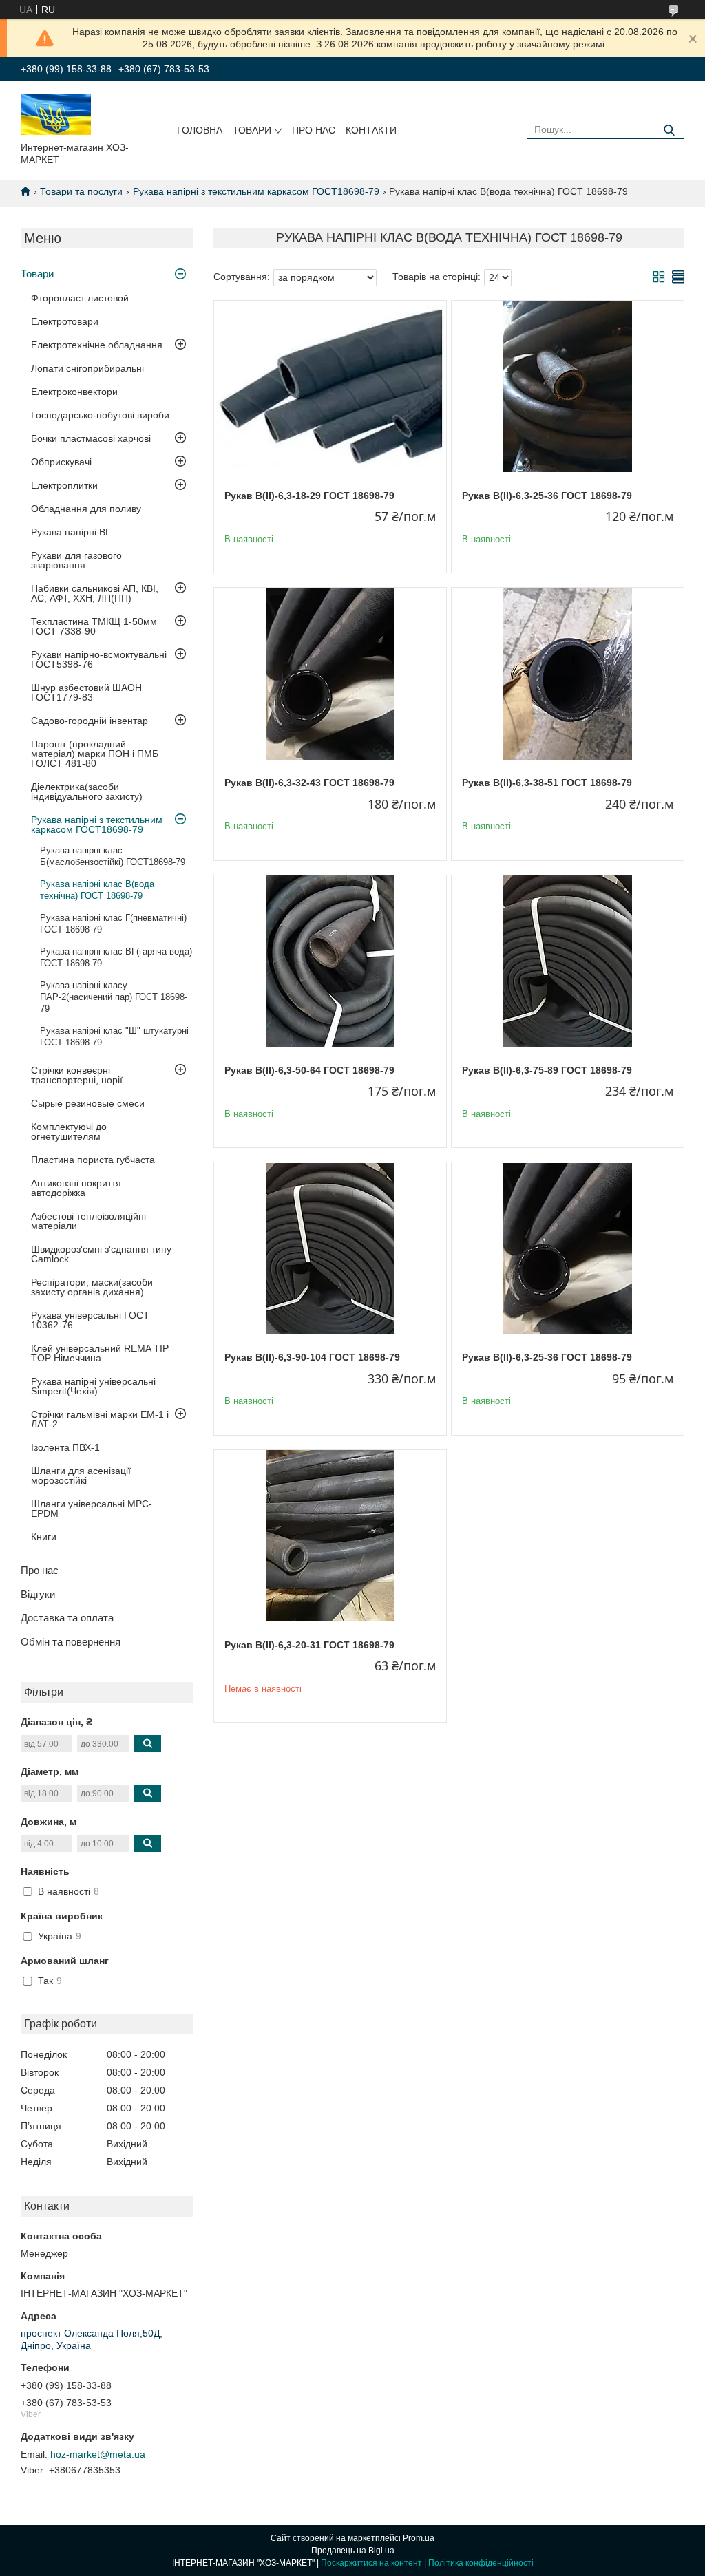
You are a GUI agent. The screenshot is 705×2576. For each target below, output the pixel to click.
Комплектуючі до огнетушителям (69, 1131)
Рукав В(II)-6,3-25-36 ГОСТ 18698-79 (547, 496)
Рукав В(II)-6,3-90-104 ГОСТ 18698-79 (312, 1357)
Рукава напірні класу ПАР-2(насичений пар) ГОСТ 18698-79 (114, 997)
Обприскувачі (61, 462)
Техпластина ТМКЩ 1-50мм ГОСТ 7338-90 (94, 626)
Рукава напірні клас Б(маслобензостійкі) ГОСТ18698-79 (113, 856)
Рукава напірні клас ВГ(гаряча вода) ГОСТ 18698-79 (116, 957)
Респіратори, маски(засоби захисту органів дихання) (92, 1287)
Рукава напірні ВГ (71, 532)
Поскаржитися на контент (371, 2563)
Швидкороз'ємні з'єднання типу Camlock (101, 1254)
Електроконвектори (74, 392)
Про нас (314, 130)
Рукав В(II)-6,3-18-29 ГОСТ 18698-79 (309, 496)
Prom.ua (419, 2538)
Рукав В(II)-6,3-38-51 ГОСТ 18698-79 (547, 783)
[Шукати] (669, 130)
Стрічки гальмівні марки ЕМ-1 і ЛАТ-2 (100, 1419)
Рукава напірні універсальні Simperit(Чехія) (93, 1386)
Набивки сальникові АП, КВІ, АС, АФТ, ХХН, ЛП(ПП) (95, 593)
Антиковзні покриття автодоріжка (76, 1188)
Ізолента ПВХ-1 (65, 1447)
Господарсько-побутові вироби (100, 415)
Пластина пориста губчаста (93, 1160)
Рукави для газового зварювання (76, 560)
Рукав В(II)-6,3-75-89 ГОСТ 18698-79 (547, 1070)
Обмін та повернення (71, 1642)
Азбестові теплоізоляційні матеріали (88, 1221)
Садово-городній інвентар (90, 721)
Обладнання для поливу (86, 509)
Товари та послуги (81, 191)
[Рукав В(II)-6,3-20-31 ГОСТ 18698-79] (330, 1536)
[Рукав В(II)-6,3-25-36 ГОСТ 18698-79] (568, 387)
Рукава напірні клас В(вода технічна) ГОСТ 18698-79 (97, 890)
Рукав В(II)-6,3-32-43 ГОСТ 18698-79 (309, 783)
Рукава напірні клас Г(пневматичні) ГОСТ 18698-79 (113, 924)
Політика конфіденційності (481, 2563)
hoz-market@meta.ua (98, 2454)
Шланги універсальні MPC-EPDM (92, 1509)
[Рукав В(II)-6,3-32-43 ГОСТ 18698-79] (330, 674)
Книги (44, 1537)
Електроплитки (64, 485)
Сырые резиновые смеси (88, 1103)
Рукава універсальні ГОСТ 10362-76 (90, 1320)
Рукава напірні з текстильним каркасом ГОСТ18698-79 (256, 191)
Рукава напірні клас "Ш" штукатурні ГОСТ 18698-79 (114, 1036)
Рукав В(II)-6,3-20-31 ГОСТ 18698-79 (309, 1645)
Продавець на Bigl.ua (353, 2551)
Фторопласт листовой (80, 298)
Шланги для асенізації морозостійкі (81, 1476)
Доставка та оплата (67, 1618)
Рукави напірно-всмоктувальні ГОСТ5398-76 (99, 659)
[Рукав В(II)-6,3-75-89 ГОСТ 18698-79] (568, 961)
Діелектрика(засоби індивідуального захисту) (87, 791)
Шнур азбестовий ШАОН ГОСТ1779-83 (86, 692)
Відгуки (38, 1594)
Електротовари (65, 321)
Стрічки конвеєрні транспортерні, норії (77, 1075)
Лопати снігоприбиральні (87, 368)
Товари (252, 130)
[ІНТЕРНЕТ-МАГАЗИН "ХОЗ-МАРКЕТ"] (56, 114)
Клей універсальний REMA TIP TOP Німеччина (100, 1353)
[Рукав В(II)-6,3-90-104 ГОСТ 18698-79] (330, 1248)
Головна (200, 130)
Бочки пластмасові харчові (91, 438)
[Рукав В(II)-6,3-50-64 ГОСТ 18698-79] (330, 961)
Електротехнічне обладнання (97, 345)
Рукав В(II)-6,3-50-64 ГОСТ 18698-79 (309, 1070)
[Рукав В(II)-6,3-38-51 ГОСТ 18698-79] (568, 674)
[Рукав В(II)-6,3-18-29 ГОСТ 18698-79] (330, 387)
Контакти (371, 130)
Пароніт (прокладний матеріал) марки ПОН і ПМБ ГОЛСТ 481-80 (95, 754)
